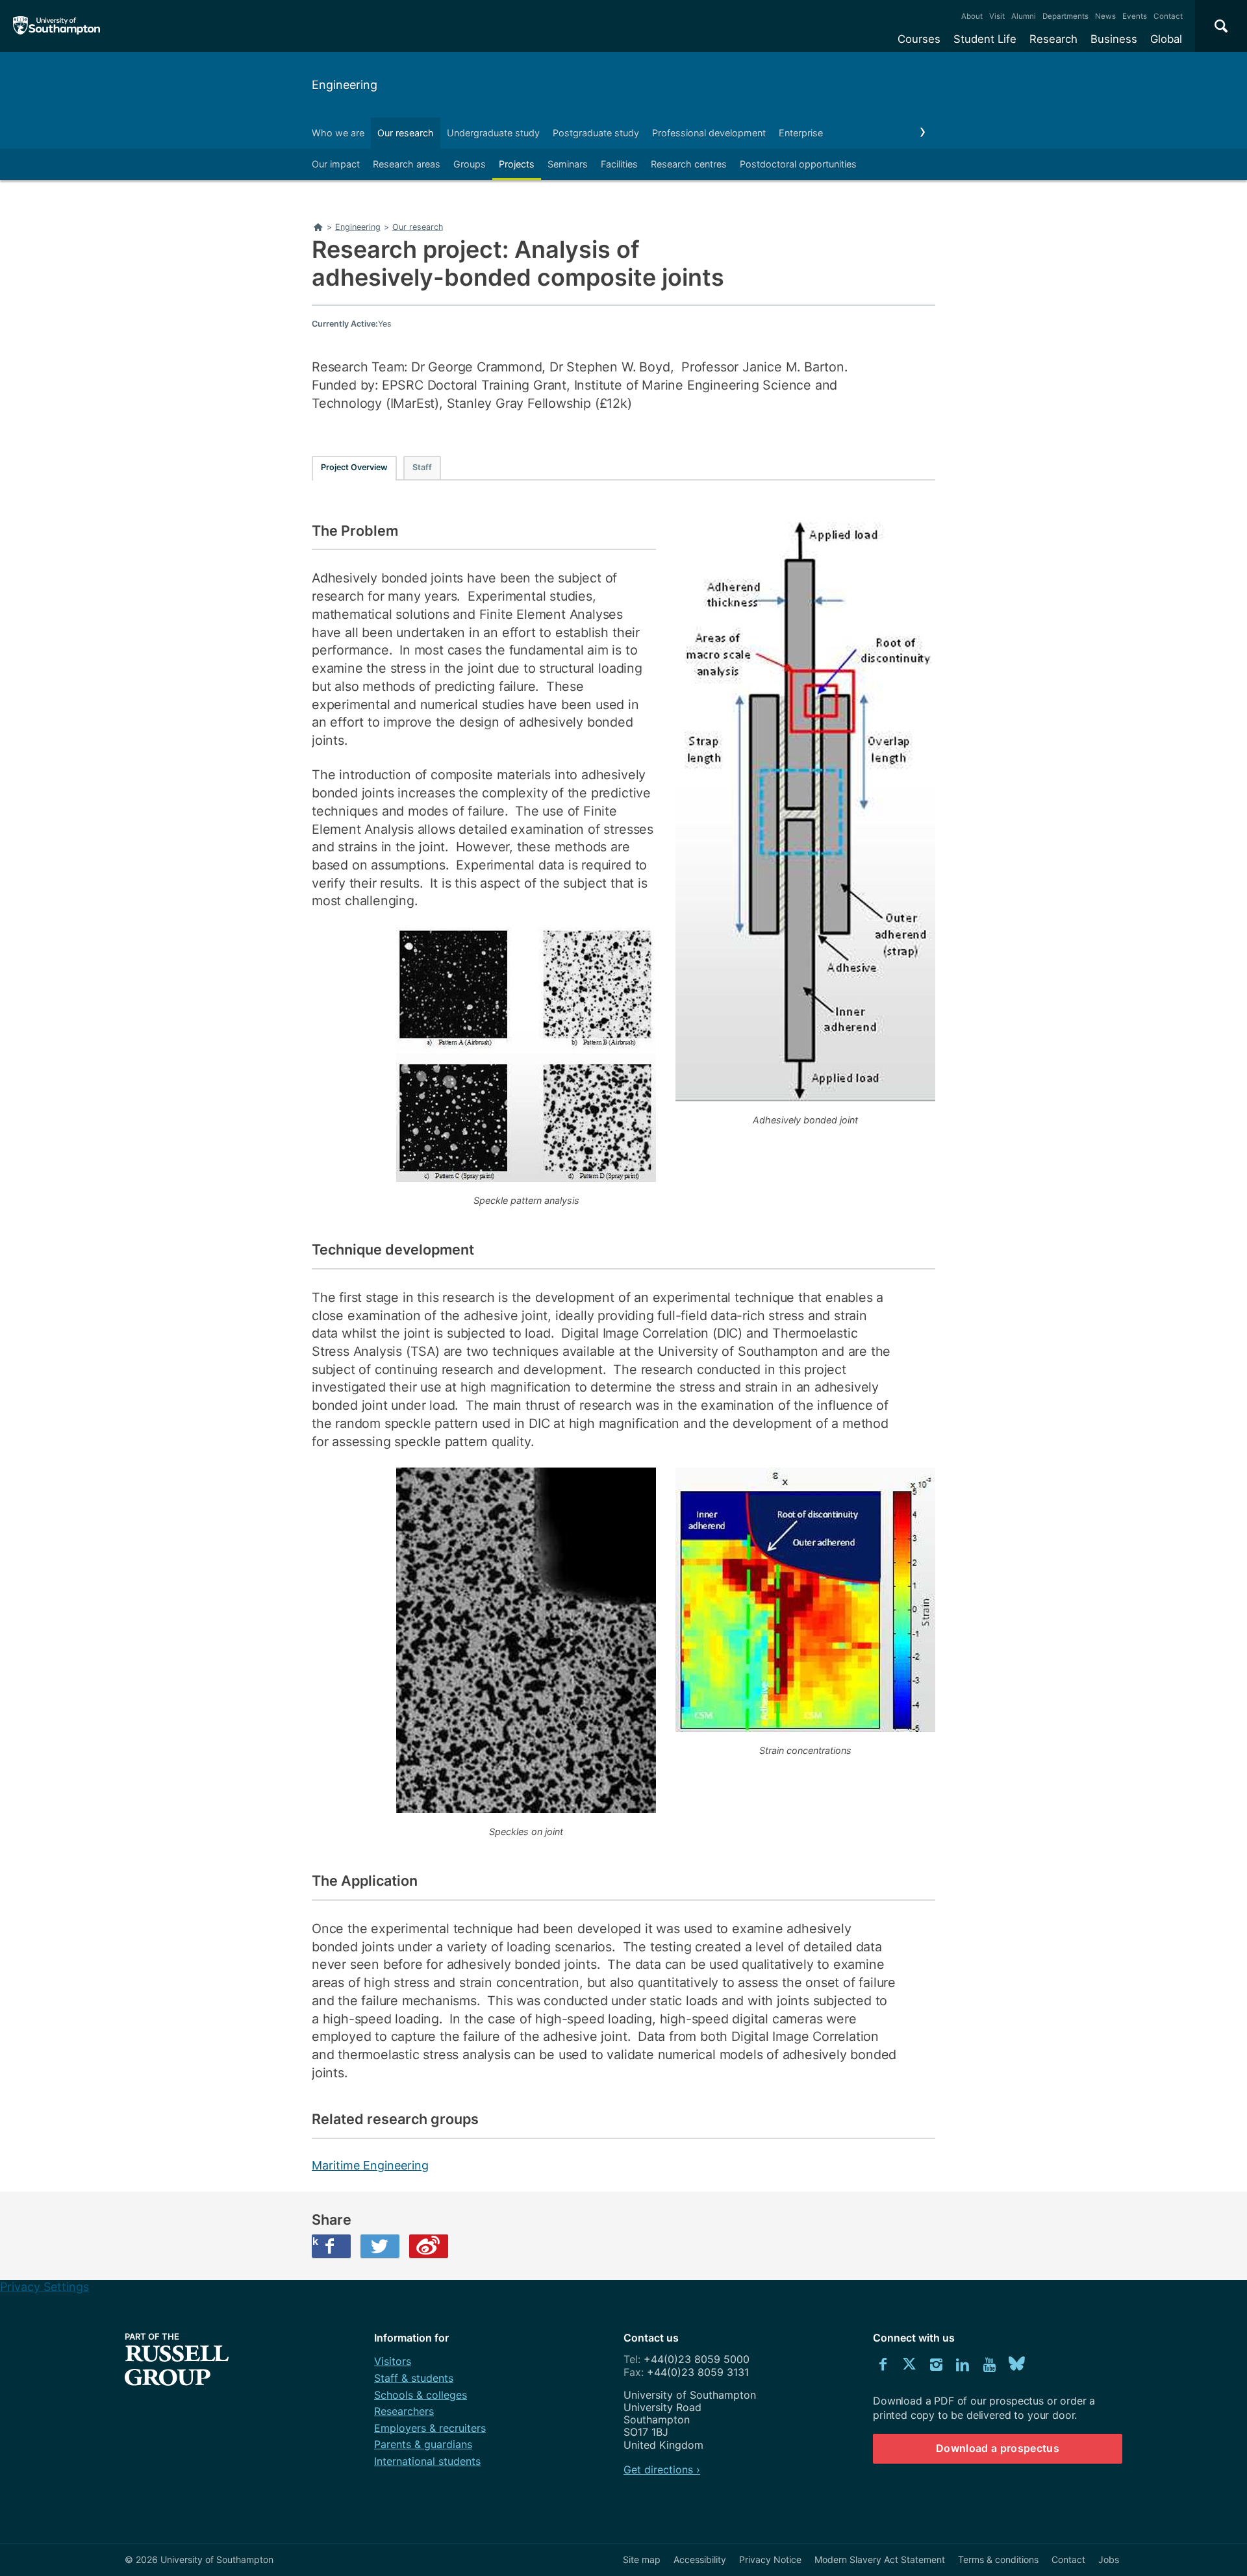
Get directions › (662, 2470)
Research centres (689, 164)
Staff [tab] (422, 467)
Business (1114, 39)
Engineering (345, 85)
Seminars (568, 164)
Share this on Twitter (380, 2246)
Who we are (338, 133)
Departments (1065, 16)
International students (427, 2461)
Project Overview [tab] (354, 467)
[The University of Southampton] (57, 26)
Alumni (1024, 16)
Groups (470, 164)
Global (1166, 39)
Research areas (407, 164)
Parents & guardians (423, 2444)
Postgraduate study (596, 133)
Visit (997, 16)
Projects (517, 164)
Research (1053, 39)
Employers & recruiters (430, 2428)
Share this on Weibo (429, 2246)
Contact (1168, 16)
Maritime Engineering (370, 2165)
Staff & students (414, 2378)
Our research (406, 133)
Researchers (404, 2411)
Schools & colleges (421, 2395)
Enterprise (801, 133)
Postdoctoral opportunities (798, 164)
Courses (919, 39)
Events (1135, 16)
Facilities (619, 164)
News (1105, 16)
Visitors (393, 2361)
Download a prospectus (998, 2448)
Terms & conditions (998, 2559)
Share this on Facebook (315, 2241)
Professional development (709, 133)
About (972, 16)
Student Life (985, 39)
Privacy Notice (770, 2559)
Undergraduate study (493, 133)
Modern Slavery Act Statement (880, 2559)
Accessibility (700, 2559)
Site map (642, 2559)
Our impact (336, 164)
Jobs (1109, 2559)
